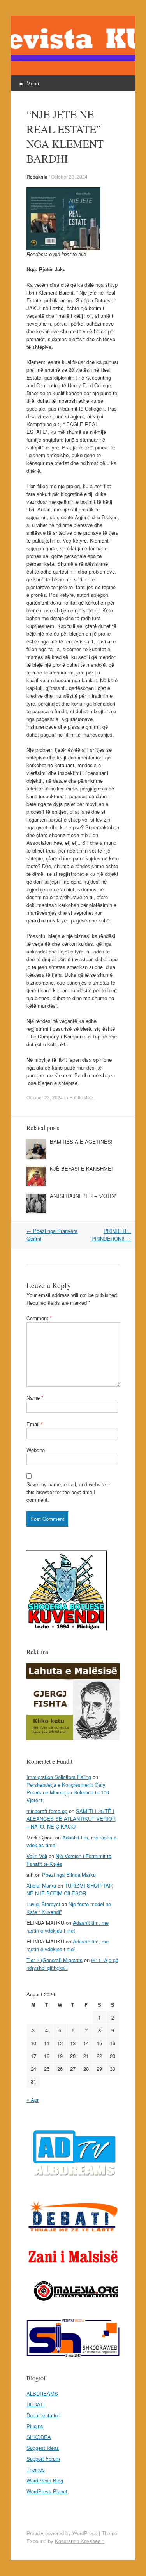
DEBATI (36, 2404)
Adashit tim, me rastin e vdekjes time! (68, 1927)
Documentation (43, 2415)
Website (36, 1450)
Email (35, 1424)
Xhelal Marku (41, 1885)
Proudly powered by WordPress (62, 2533)
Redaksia (37, 177)
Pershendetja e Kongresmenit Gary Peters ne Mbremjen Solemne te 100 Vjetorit (68, 1792)
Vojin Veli (37, 1856)
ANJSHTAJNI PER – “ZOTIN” (83, 1196)
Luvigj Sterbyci (43, 1904)
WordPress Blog (45, 2480)
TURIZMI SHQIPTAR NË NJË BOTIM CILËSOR (69, 1889)
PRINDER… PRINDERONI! (111, 1235)
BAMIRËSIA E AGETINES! (81, 1142)
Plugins (35, 2426)
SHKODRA (39, 2437)
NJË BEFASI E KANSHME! (81, 1169)
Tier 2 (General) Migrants (55, 1960)
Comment (39, 1318)
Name (35, 1398)
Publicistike (81, 1097)
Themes (36, 2469)
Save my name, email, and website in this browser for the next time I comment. (69, 1492)
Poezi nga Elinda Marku (69, 1875)
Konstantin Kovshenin (80, 2541)
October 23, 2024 (69, 176)
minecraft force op (47, 1811)
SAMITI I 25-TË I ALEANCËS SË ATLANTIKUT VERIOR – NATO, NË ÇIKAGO (71, 1819)
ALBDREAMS (42, 2393)
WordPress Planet (47, 2491)
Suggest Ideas (43, 2448)
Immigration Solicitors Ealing (59, 1777)
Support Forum (43, 2459)
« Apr (33, 2100)
